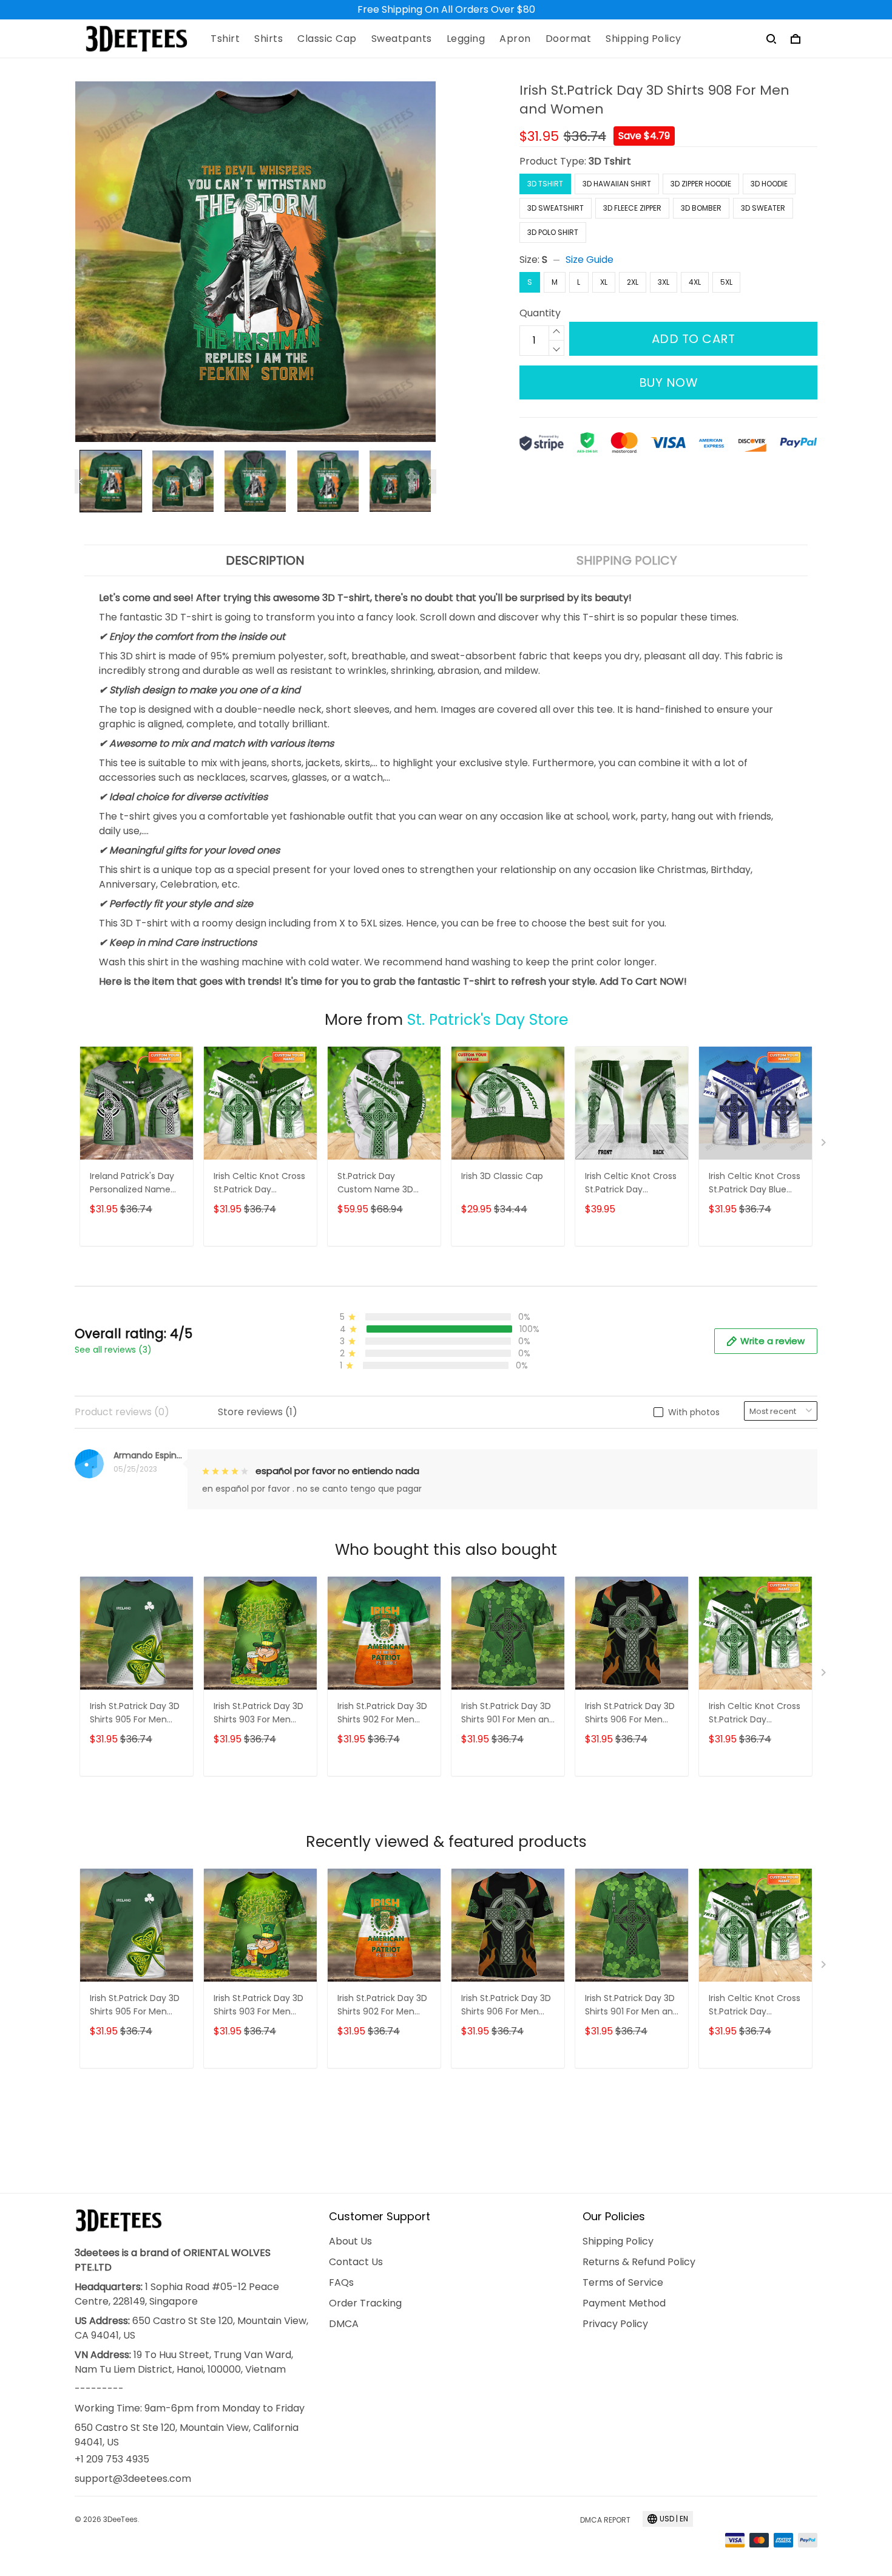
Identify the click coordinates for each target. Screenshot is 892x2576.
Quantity (540, 313)
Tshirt (225, 39)
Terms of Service (623, 2282)
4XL (695, 282)
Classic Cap (327, 39)
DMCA (344, 2324)
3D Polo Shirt (553, 232)
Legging (466, 39)
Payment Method (624, 2303)
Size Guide (590, 260)
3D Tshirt (610, 161)
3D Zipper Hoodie (701, 184)
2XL (633, 282)
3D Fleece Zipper (632, 208)
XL (604, 282)
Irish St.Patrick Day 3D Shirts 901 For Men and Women (508, 1714)
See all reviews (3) (113, 1350)
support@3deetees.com (133, 2479)
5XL (726, 282)
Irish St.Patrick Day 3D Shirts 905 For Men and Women (135, 1714)
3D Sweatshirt (556, 208)
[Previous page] (81, 481)
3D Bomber (701, 208)
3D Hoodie (769, 184)
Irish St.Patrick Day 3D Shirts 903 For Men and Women (258, 1714)
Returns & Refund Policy (639, 2262)
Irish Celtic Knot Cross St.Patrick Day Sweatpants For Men (631, 1184)
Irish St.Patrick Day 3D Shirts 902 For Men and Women (382, 1714)
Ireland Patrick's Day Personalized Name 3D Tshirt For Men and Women (136, 1184)
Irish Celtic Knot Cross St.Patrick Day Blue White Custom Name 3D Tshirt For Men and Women (755, 1184)
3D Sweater (763, 208)
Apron (515, 39)
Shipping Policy (644, 39)
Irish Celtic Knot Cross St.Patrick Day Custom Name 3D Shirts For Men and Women (259, 1184)
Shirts (269, 39)
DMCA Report (605, 2520)
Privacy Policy (615, 2324)
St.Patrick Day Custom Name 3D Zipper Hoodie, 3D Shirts (375, 1184)
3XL (664, 282)
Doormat (569, 39)
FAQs (341, 2282)
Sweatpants (402, 39)
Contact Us (356, 2262)
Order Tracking (365, 2303)
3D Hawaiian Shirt (617, 184)
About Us (350, 2241)
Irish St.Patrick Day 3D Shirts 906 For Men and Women (630, 1714)
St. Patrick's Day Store (488, 1020)
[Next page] (430, 481)
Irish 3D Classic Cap (502, 1176)
